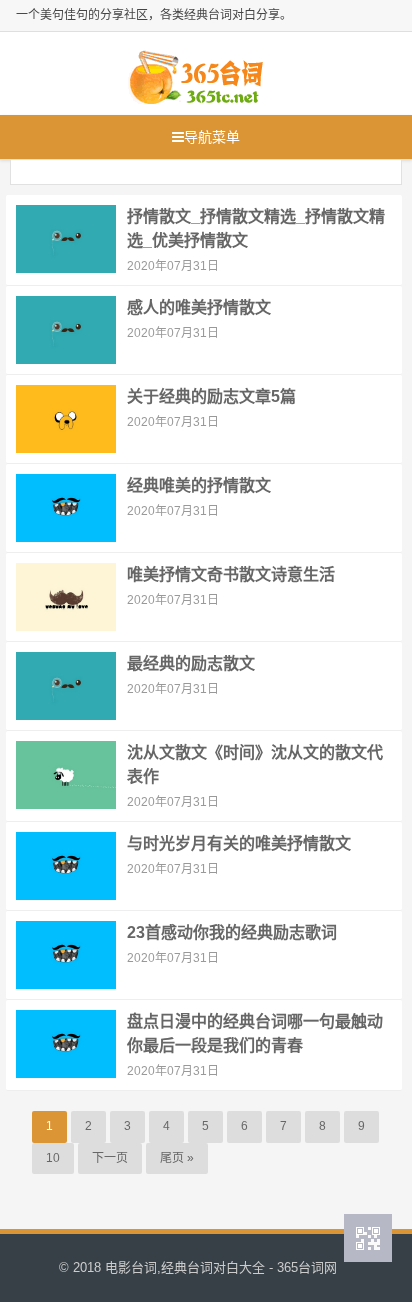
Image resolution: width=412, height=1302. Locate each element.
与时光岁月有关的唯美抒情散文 (239, 843)
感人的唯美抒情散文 (199, 307)
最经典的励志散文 (191, 663)
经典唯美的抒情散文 (199, 485)
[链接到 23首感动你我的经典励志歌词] (66, 954)
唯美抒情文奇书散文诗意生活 (231, 574)
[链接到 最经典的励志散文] (66, 685)
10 (53, 1158)
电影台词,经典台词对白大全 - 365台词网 (221, 1267)
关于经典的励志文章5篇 (211, 396)
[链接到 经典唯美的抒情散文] (66, 507)
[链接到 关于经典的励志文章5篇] (66, 418)
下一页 (110, 1158)
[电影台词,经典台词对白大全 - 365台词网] (196, 73)
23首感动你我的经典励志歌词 (232, 932)
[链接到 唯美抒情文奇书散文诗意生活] (66, 596)
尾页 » (177, 1158)
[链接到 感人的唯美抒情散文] (66, 329)
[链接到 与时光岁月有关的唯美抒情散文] (66, 865)
